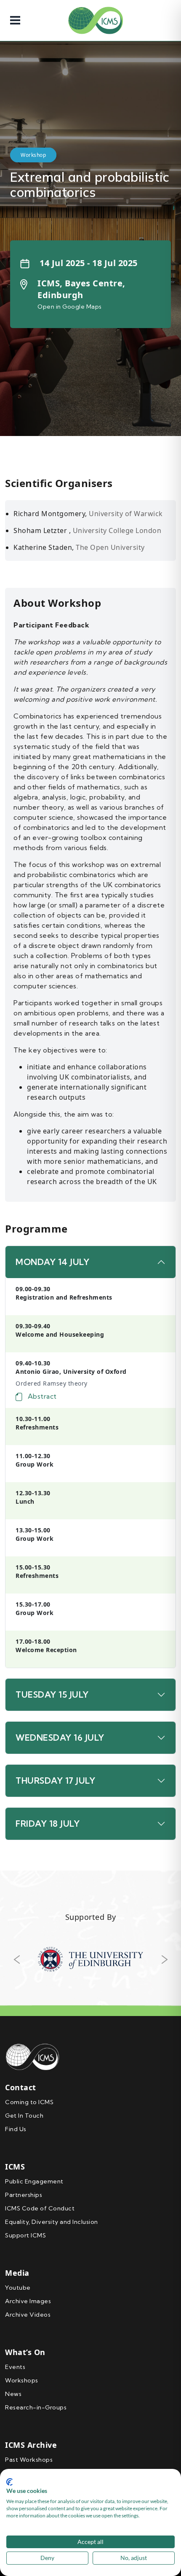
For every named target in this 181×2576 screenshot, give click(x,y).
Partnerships (24, 2195)
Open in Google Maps (70, 307)
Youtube (18, 2288)
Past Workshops (29, 2460)
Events (15, 2367)
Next (165, 1960)
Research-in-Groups (36, 2407)
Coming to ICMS (29, 2102)
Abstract (41, 1396)
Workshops (22, 2380)
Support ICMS (25, 2235)
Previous (16, 1960)
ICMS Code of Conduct (40, 2208)
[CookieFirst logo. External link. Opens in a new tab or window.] (9, 2482)
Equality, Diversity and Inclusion (52, 2222)
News (13, 2394)
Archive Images (28, 2301)
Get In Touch (24, 2116)
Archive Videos (28, 2315)
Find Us (16, 2129)
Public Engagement (34, 2181)
